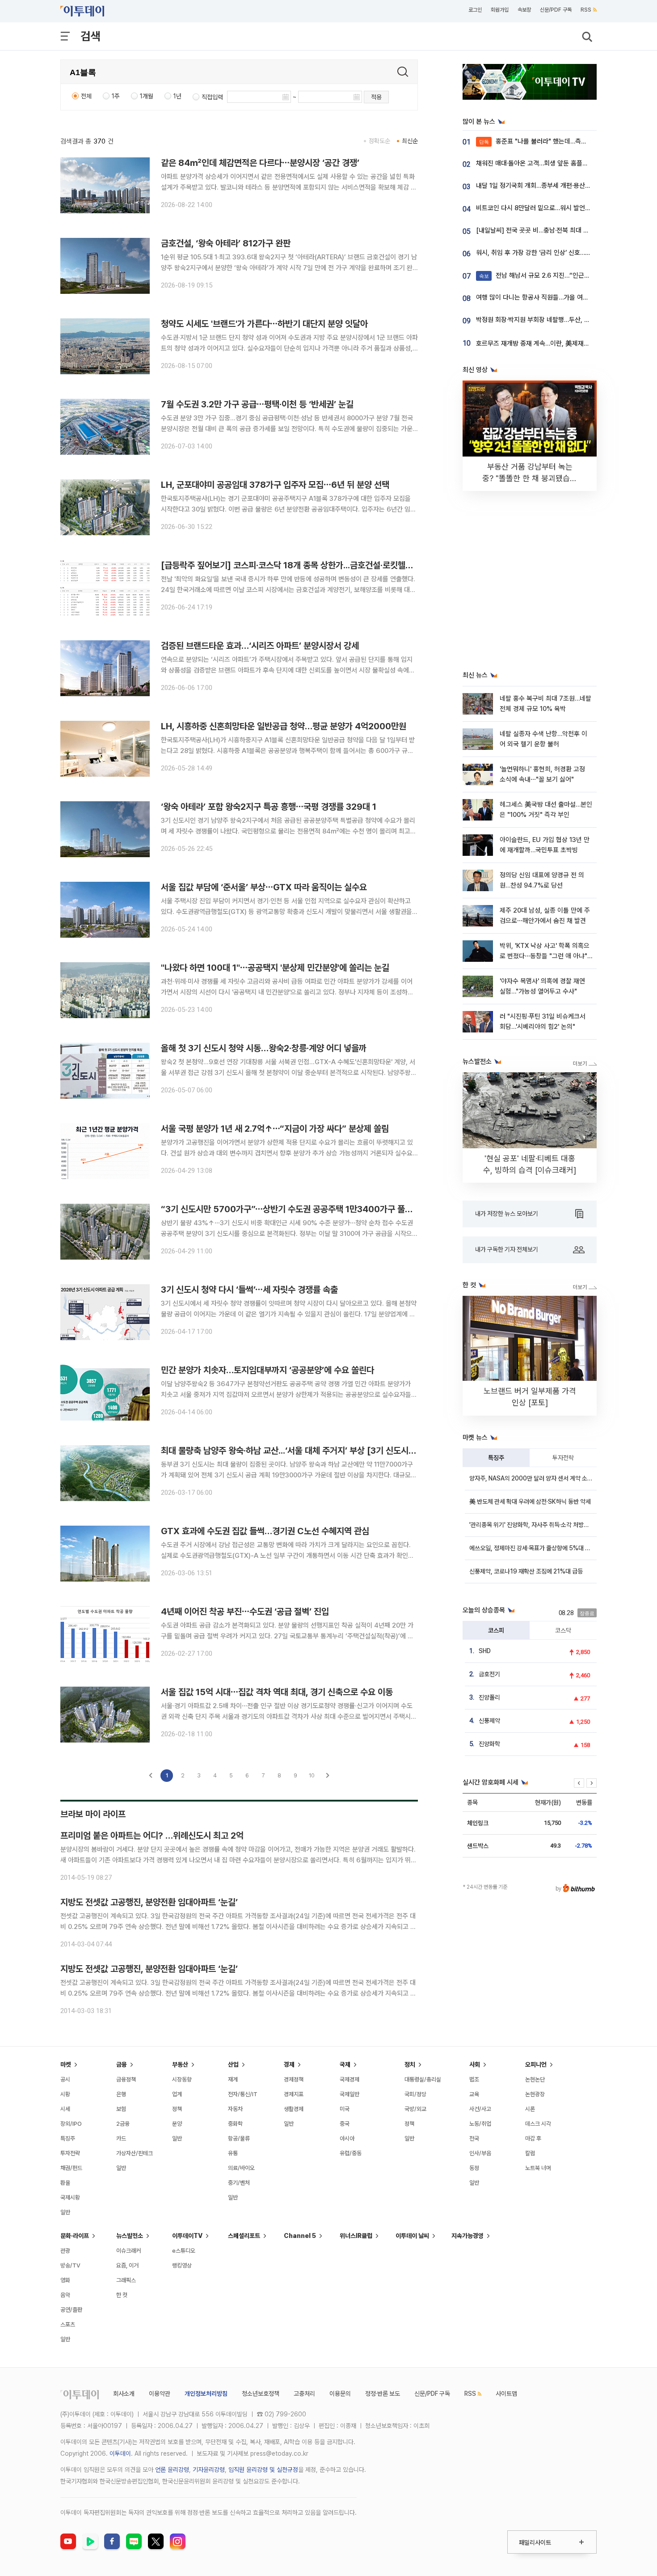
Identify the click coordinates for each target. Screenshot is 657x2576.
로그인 (475, 10)
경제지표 (294, 2094)
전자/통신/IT (243, 2094)
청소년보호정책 (261, 2394)
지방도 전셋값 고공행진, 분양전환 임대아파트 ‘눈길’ (149, 1902)
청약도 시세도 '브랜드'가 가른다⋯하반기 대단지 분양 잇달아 (264, 324)
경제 (289, 2064)
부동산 (180, 2064)
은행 (121, 2094)
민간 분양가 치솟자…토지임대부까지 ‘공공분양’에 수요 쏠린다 (267, 1370)
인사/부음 (480, 2153)
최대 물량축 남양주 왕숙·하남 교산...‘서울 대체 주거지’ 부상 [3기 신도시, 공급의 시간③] (313, 1451)
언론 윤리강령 (172, 2470)
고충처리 (304, 2394)
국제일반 (350, 2094)
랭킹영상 (182, 2265)
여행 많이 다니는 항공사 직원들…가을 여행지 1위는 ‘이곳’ (551, 297)
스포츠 (68, 2324)
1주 (116, 96)
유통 (233, 2153)
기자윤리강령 (209, 2470)
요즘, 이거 (127, 2265)
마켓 (66, 2064)
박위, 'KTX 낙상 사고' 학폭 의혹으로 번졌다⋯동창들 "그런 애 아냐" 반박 (545, 956)
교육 (474, 2094)
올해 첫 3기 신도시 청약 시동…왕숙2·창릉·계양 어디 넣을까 (264, 1048)
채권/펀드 (71, 2168)
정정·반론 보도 (383, 2394)
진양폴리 (489, 1697)
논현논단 (535, 2079)
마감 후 (533, 2138)
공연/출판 (71, 2310)
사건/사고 (480, 2109)
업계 (177, 2094)
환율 (65, 2183)
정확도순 (379, 141)
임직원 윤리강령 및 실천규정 (263, 2470)
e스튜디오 (184, 2251)
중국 (345, 2124)
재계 (233, 2079)
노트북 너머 (538, 2168)
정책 (177, 2109)
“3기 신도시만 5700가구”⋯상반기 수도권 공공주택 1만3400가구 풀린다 (291, 1209)
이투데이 (120, 2453)
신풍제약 (489, 1721)
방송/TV (70, 2265)
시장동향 (182, 2079)
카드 (121, 2138)
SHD (485, 1651)
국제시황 (70, 2197)
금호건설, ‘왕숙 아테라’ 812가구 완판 (226, 243)
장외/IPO (71, 2124)
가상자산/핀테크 (135, 2153)
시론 (530, 2109)
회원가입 (500, 10)
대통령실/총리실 (423, 2079)
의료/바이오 (241, 2168)
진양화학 (489, 1744)
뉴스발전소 (130, 2236)
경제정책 (294, 2079)
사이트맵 (506, 2394)
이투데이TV (187, 2236)
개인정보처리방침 (206, 2394)
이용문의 (340, 2394)
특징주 (496, 1458)
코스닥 (563, 1630)
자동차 (235, 2109)
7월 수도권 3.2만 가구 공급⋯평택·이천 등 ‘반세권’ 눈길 (257, 404)
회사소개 (124, 2394)
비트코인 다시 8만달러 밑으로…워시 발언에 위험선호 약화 (553, 208)
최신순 (410, 141)
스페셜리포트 (244, 2236)
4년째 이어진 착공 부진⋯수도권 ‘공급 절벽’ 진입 (245, 1612)
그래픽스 (126, 2280)
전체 (86, 96)
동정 (474, 2168)
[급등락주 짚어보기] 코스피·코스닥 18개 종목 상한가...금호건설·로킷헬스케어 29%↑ (310, 565)
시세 (65, 2109)
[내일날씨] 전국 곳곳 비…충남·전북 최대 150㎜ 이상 (547, 230)
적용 (376, 97)
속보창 (524, 10)
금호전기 (489, 1674)
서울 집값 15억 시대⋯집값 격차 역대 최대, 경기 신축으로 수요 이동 (277, 1692)
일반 (65, 2212)
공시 (65, 2079)
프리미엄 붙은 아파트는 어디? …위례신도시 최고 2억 (152, 1836)
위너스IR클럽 (356, 2236)
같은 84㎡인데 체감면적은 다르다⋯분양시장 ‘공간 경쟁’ (260, 163)
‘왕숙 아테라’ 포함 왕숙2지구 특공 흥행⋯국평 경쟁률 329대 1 (269, 807)
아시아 (347, 2138)
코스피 (496, 1630)
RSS (586, 10)
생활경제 (294, 2109)
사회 (475, 2064)
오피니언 (536, 2064)
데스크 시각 (538, 2124)
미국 (345, 2109)
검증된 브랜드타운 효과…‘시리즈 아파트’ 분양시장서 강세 (260, 646)
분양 (177, 2124)
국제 (345, 2064)
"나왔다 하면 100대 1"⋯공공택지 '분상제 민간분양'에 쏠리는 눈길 (275, 968)
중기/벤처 (239, 2183)
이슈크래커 (128, 2251)
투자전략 (563, 1458)
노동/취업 (480, 2124)
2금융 (123, 2124)
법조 (474, 2079)
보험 (121, 2109)
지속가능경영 (467, 2236)
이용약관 (160, 2394)
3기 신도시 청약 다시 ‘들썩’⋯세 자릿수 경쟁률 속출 (249, 1290)
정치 (410, 2064)
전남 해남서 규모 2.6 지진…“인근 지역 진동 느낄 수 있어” (564, 275)
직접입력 (212, 97)
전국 (474, 2138)
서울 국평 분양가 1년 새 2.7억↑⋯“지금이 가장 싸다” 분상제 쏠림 (275, 1129)
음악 (65, 2295)
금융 (122, 2064)
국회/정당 (415, 2094)
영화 (65, 2280)
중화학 (235, 2124)
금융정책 (126, 2079)
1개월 (147, 96)
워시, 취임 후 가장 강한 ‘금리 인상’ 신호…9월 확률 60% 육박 (557, 253)
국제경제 (350, 2079)
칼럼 (530, 2153)
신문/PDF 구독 (556, 10)
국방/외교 (415, 2109)
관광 (65, 2251)
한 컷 (122, 2295)
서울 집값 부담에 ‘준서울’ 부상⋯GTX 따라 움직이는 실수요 (264, 887)
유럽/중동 (351, 2153)
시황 (65, 2094)
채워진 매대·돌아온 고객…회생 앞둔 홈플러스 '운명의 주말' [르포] (562, 163)
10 (312, 1775)
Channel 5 (300, 2236)
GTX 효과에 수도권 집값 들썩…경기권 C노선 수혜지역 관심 (265, 1531)
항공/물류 (239, 2138)
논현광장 (535, 2094)
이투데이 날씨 (412, 2236)
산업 (233, 2064)
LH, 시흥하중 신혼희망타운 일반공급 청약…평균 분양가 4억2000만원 (284, 726)
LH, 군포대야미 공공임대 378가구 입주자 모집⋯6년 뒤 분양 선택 (275, 485)
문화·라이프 (75, 2236)
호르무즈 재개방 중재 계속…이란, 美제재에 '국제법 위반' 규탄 (557, 343)
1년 (177, 96)
